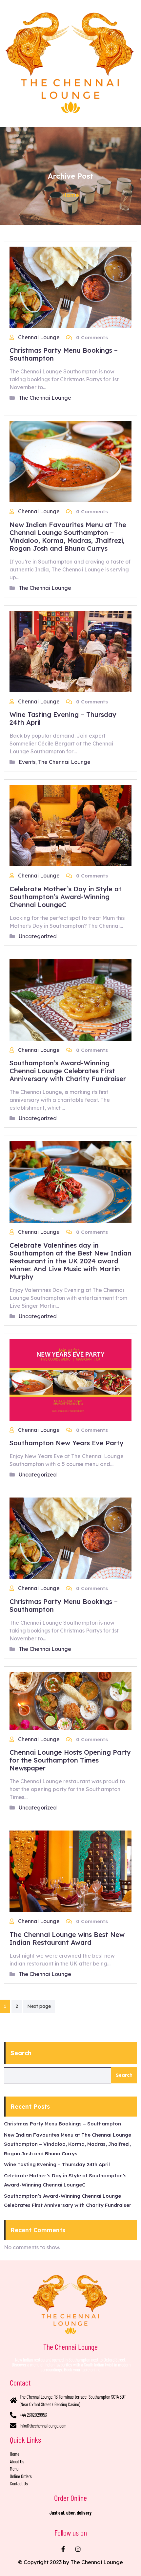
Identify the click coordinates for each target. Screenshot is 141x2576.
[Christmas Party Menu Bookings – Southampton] (70, 287)
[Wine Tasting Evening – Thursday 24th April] (70, 651)
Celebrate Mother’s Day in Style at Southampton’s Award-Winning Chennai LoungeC (66, 897)
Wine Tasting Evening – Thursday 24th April (63, 718)
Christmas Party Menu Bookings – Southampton (64, 354)
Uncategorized (38, 936)
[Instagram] (78, 2549)
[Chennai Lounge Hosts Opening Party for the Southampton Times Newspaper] (70, 1700)
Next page (39, 2006)
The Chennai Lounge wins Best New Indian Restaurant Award (67, 1938)
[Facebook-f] (63, 2549)
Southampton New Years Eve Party (67, 1443)
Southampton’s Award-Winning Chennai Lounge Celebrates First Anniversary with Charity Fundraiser (68, 1071)
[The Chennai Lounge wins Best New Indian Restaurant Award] (70, 1871)
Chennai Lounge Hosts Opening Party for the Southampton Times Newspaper (70, 1760)
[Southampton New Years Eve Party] (70, 1379)
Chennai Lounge (40, 337)
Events (27, 762)
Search (21, 2053)
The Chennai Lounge (45, 398)
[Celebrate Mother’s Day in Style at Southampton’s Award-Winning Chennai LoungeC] (70, 825)
